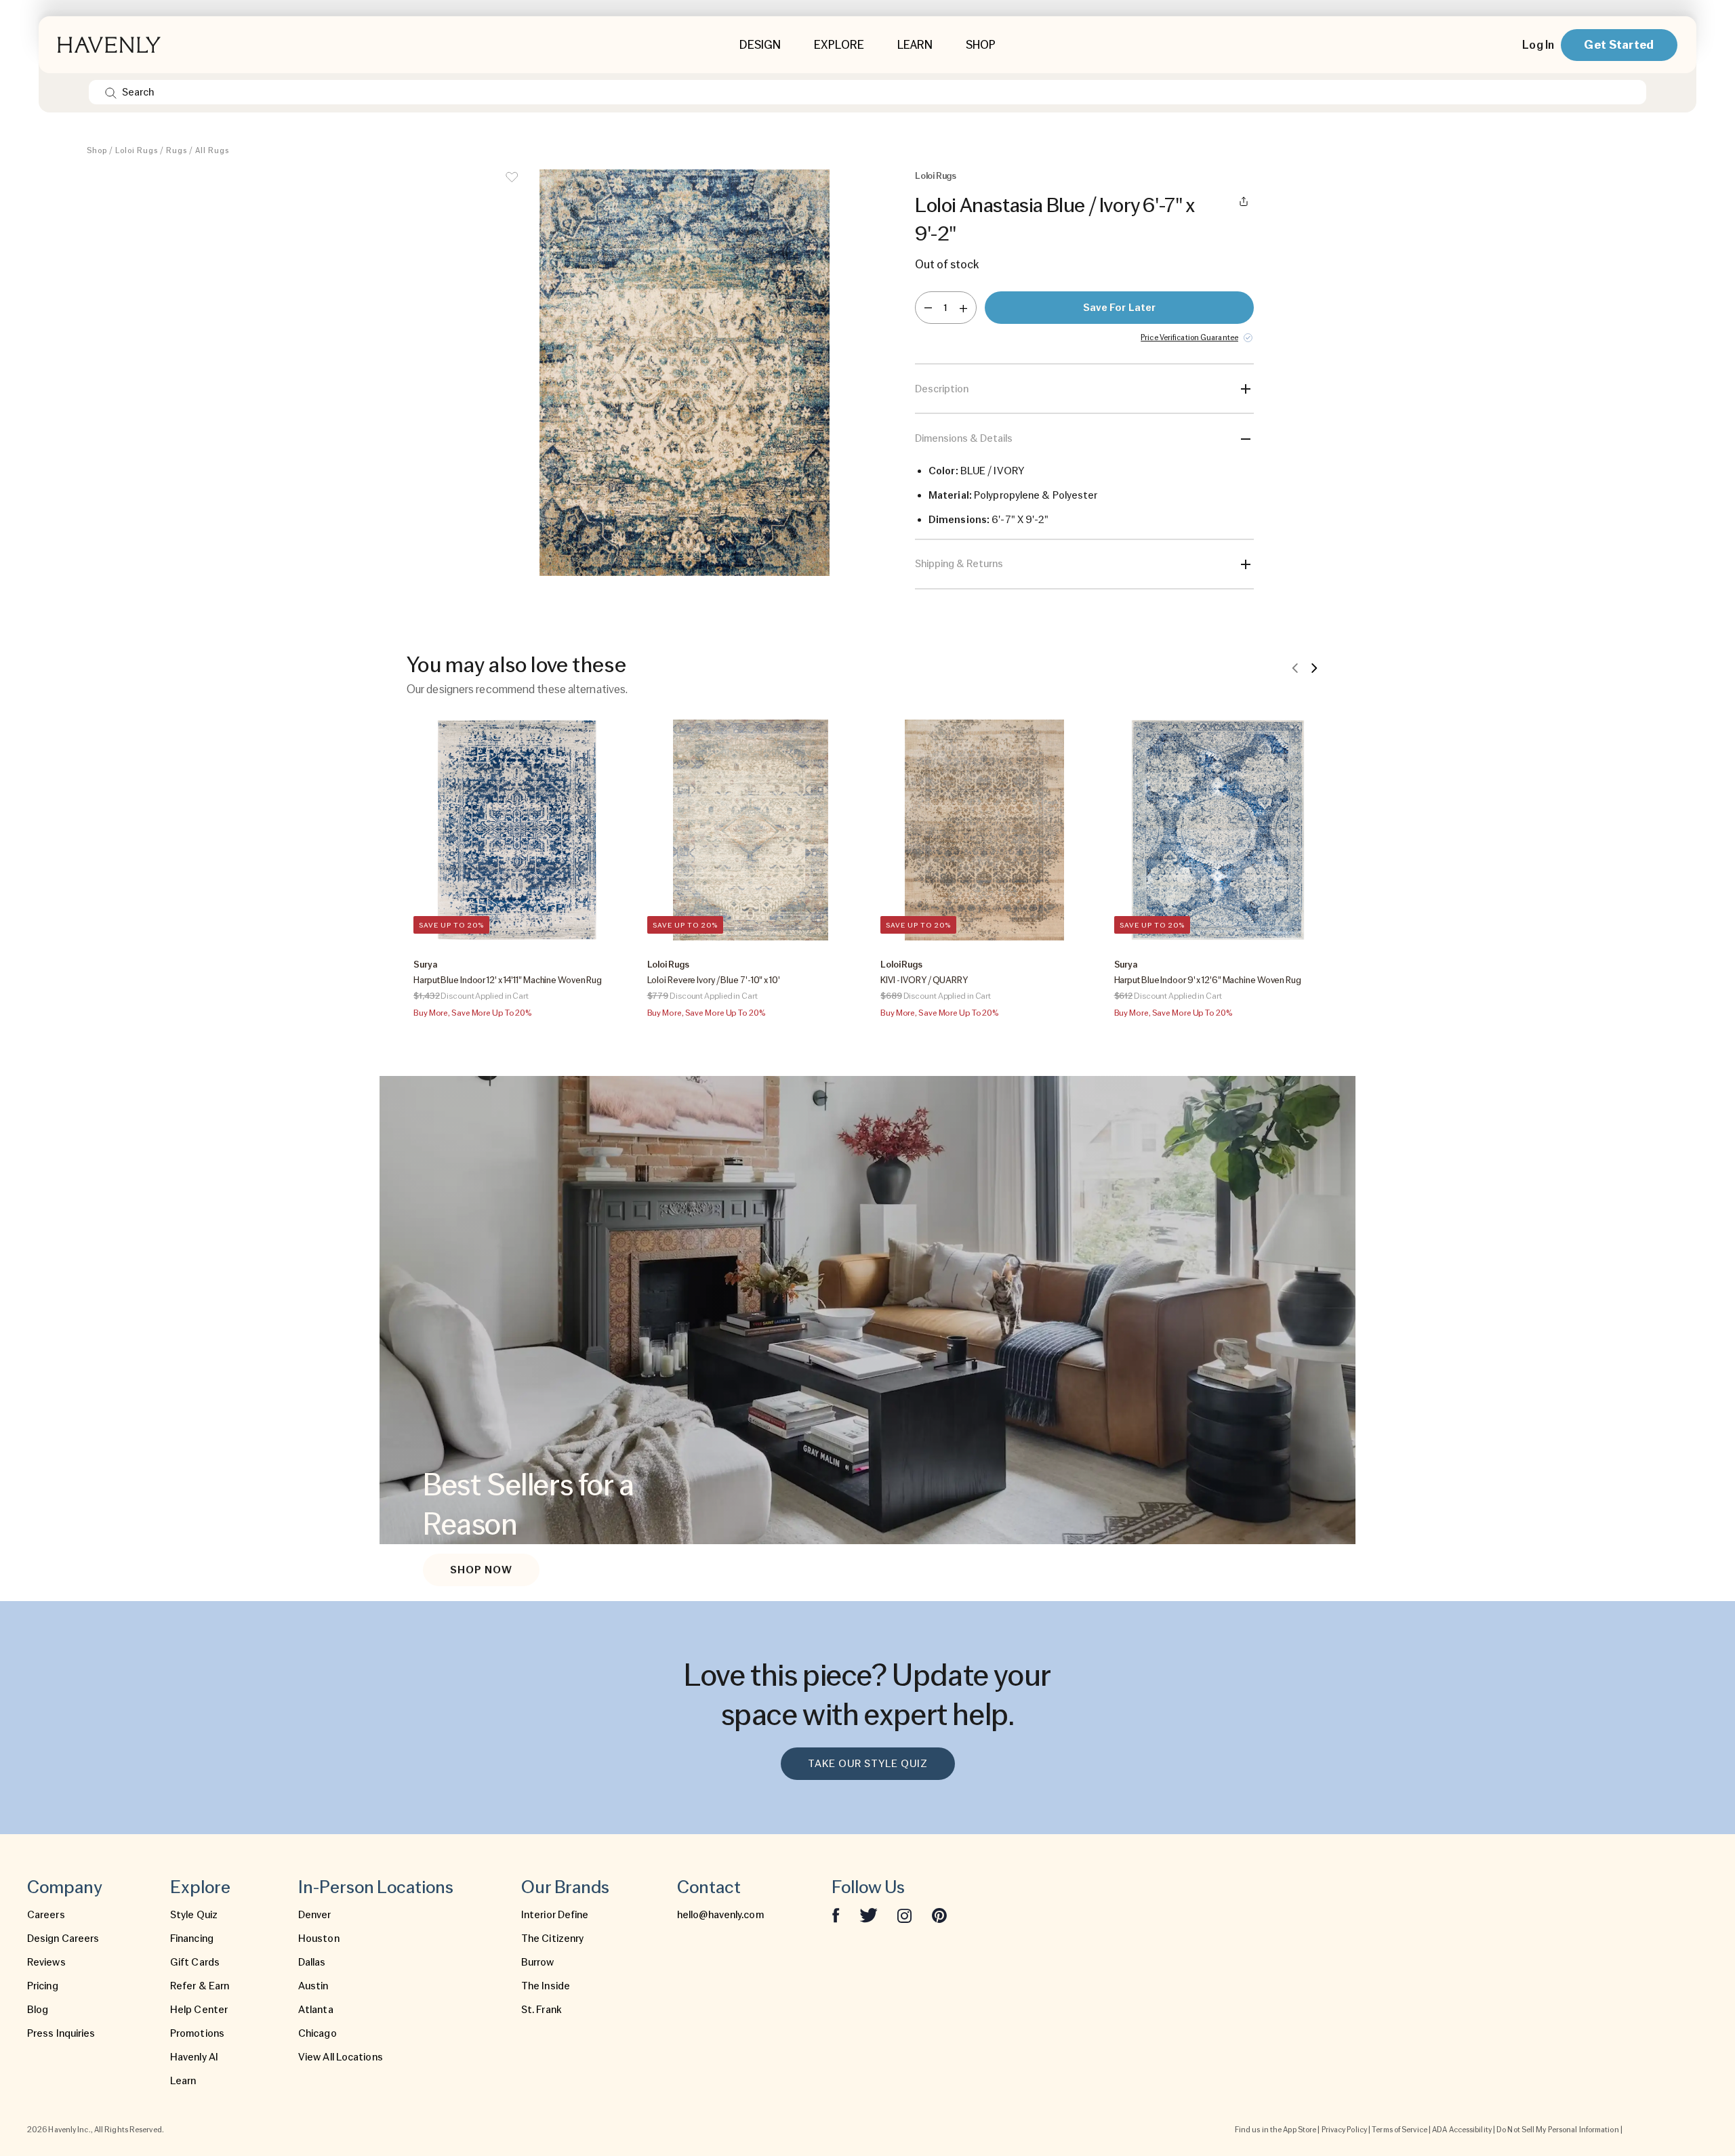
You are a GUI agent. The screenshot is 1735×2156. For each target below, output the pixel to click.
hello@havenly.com (720, 1915)
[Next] (1314, 667)
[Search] (111, 92)
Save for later (1119, 308)
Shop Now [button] (481, 1570)
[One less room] (928, 308)
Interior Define (555, 1915)
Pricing (43, 1986)
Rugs (177, 150)
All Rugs (212, 150)
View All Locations (341, 2057)
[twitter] (869, 1915)
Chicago (318, 2033)
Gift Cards (195, 1962)
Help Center (199, 2010)
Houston (319, 1939)
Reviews (46, 1962)
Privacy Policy (1344, 2130)
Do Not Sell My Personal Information (1558, 2130)
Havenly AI (194, 2057)
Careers (46, 1915)
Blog (38, 2010)
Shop (97, 150)
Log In (1538, 45)
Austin (313, 1986)
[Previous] (1295, 667)
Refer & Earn (200, 1986)
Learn (183, 2081)
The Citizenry (552, 1939)
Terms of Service (1400, 2130)
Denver (315, 1915)
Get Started (1619, 44)
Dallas (312, 1962)
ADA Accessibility (1462, 2130)
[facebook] (836, 1915)
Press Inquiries (61, 2033)
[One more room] (963, 308)
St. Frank (542, 2010)
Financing (192, 1939)
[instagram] (905, 1915)
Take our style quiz (868, 1764)
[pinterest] (939, 1915)
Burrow (538, 1962)
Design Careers (63, 1939)
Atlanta (316, 2010)
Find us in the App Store (1275, 2130)
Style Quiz (194, 1915)
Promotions (197, 2033)
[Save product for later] (512, 186)
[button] (685, 379)
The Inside (546, 1986)
